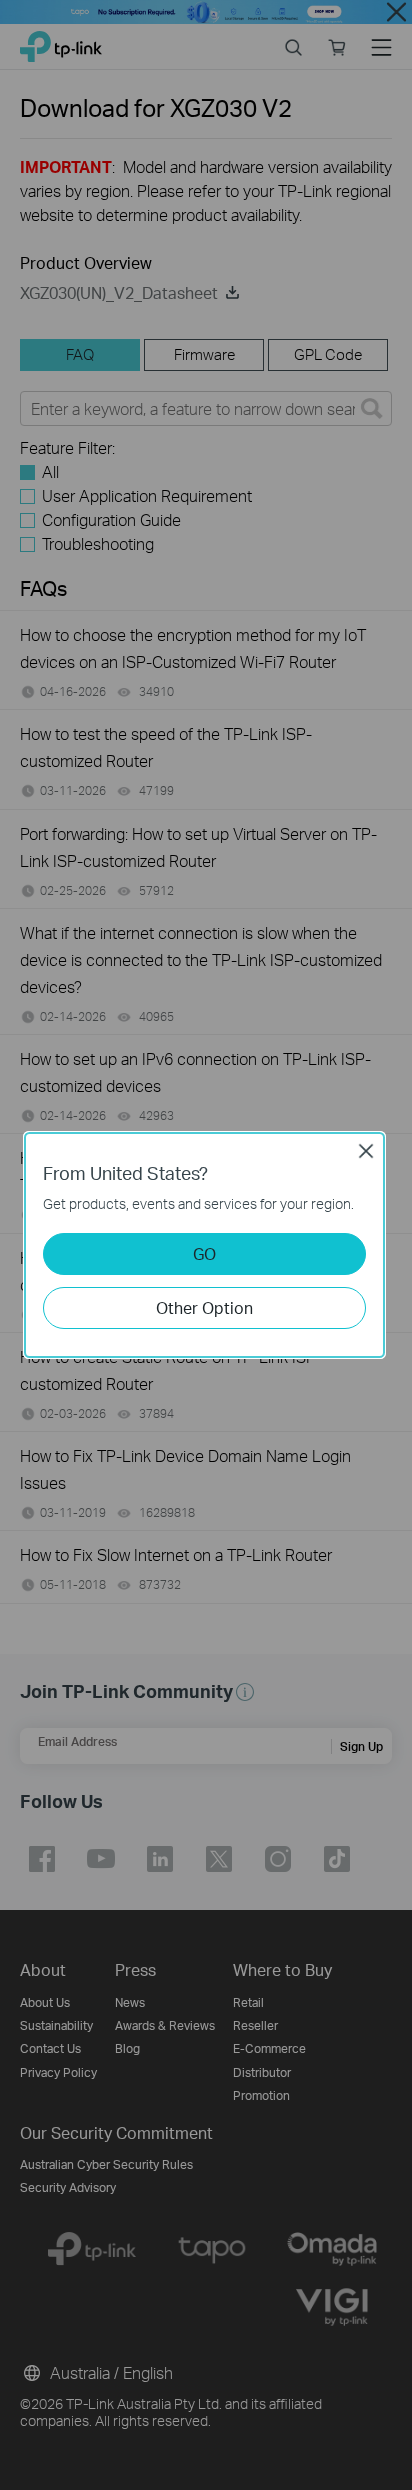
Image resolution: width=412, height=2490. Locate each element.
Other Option (204, 1307)
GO (204, 1253)
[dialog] (206, 1245)
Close (366, 1151)
